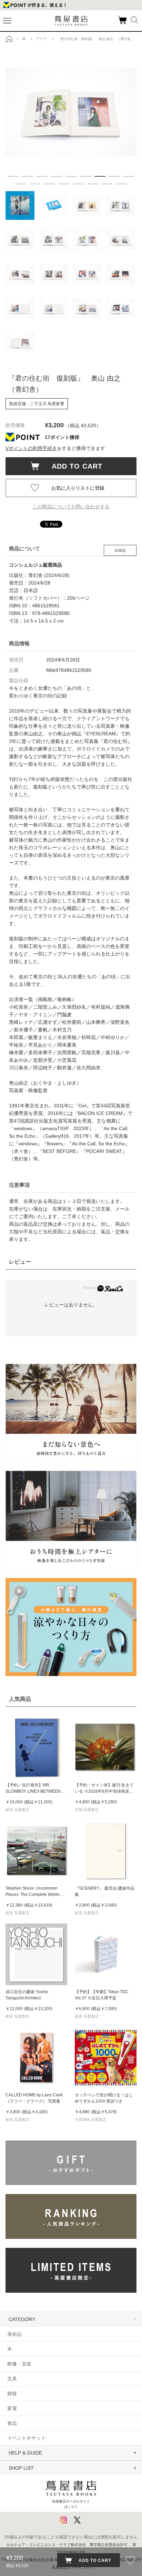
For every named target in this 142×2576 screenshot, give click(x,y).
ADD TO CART (73, 466)
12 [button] (49, 184)
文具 (12, 2379)
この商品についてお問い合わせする (71, 507)
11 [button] (35, 184)
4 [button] (57, 176)
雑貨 (12, 2393)
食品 (12, 2423)
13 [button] (64, 184)
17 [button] (122, 184)
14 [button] (78, 184)
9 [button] (129, 176)
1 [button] (13, 176)
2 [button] (28, 176)
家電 (12, 2408)
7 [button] (100, 176)
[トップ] (9, 39)
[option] (71, 112)
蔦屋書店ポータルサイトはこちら (71, 2504)
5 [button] (71, 176)
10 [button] (20, 184)
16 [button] (107, 184)
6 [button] (85, 176)
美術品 (14, 2334)
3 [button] (42, 176)
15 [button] (93, 184)
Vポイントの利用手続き (31, 448)
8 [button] (114, 176)
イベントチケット (27, 2438)
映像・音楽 (19, 2364)
